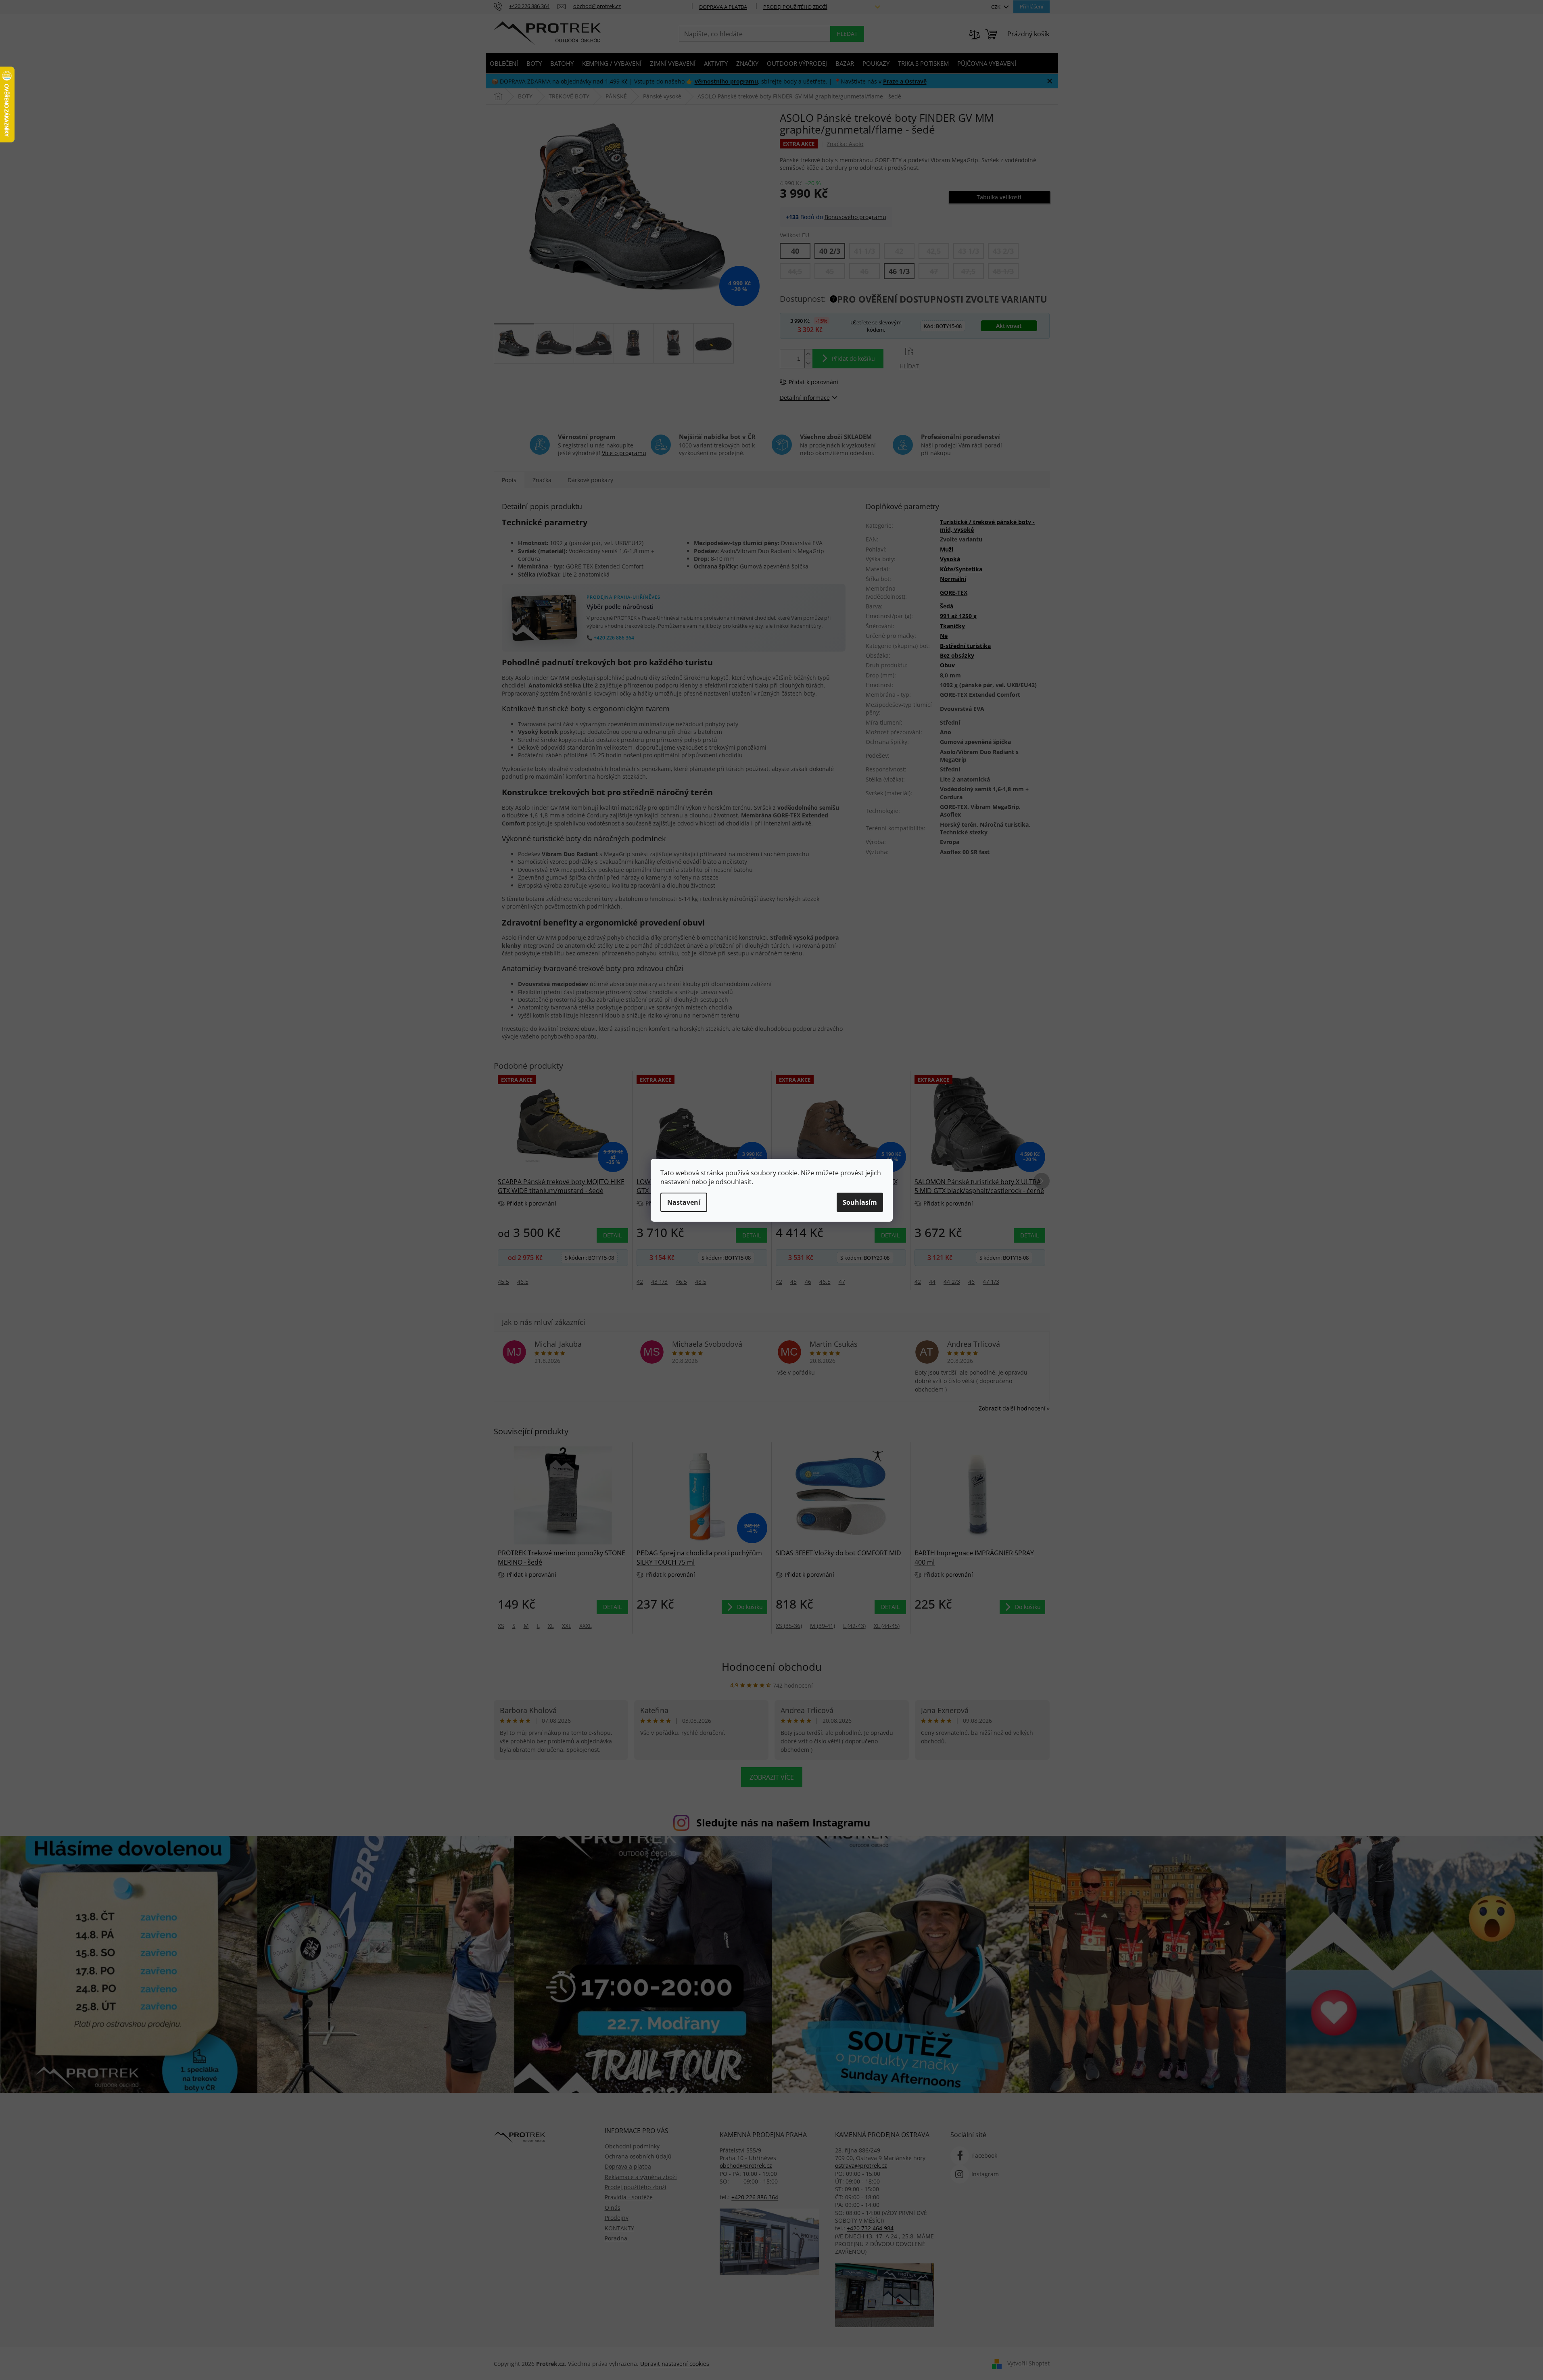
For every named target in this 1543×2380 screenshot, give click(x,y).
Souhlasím (860, 1202)
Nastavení (684, 1202)
